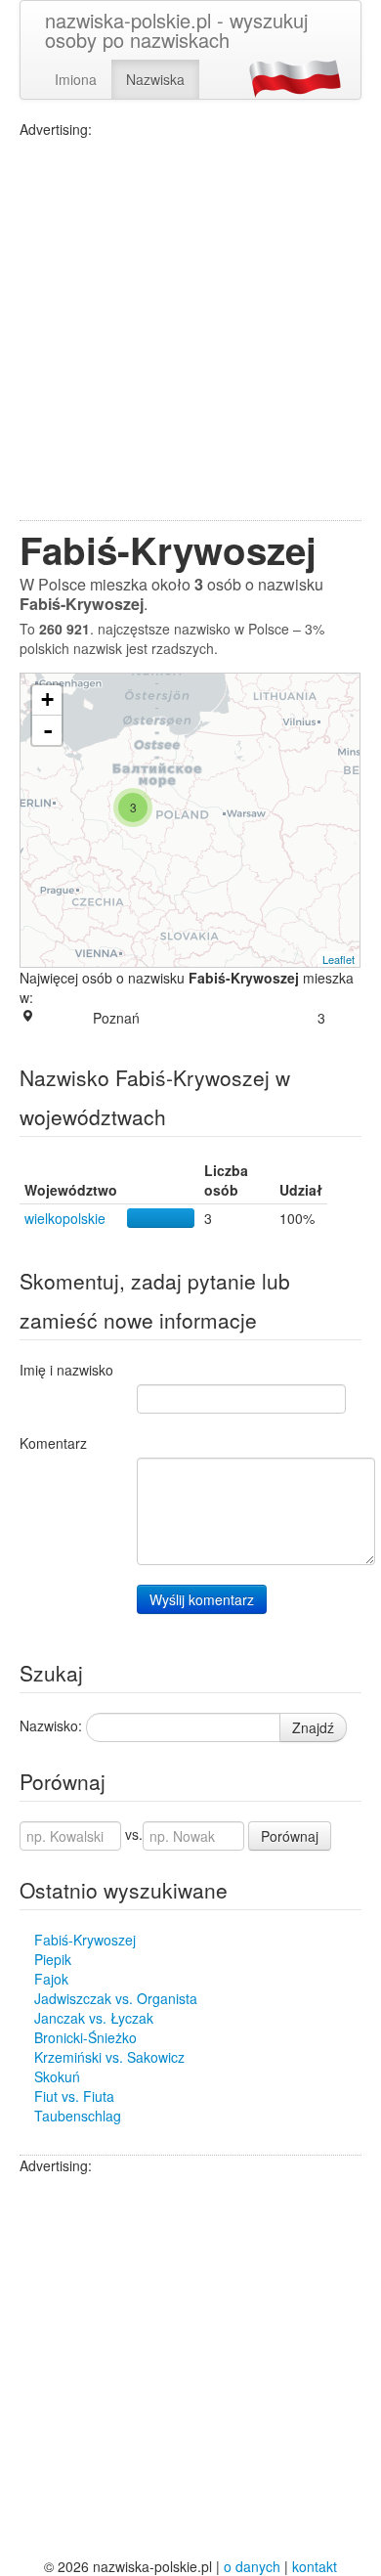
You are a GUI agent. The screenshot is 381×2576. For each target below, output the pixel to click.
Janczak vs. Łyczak (94, 2018)
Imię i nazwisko (66, 1370)
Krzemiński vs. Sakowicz (109, 2057)
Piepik (53, 1959)
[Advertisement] (190, 329)
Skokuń (57, 2076)
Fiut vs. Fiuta (74, 2096)
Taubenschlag (78, 2116)
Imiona (76, 79)
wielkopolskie (65, 1218)
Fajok (51, 1979)
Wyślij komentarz (202, 1599)
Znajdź (313, 1727)
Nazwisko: (51, 1725)
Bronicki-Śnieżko (85, 2037)
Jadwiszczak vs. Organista (116, 1998)
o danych (252, 2566)
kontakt (315, 2566)
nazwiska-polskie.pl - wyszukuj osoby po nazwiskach (176, 30)
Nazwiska (155, 79)
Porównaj (290, 1836)
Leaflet (339, 959)
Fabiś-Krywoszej (85, 1940)
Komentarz (53, 1443)
